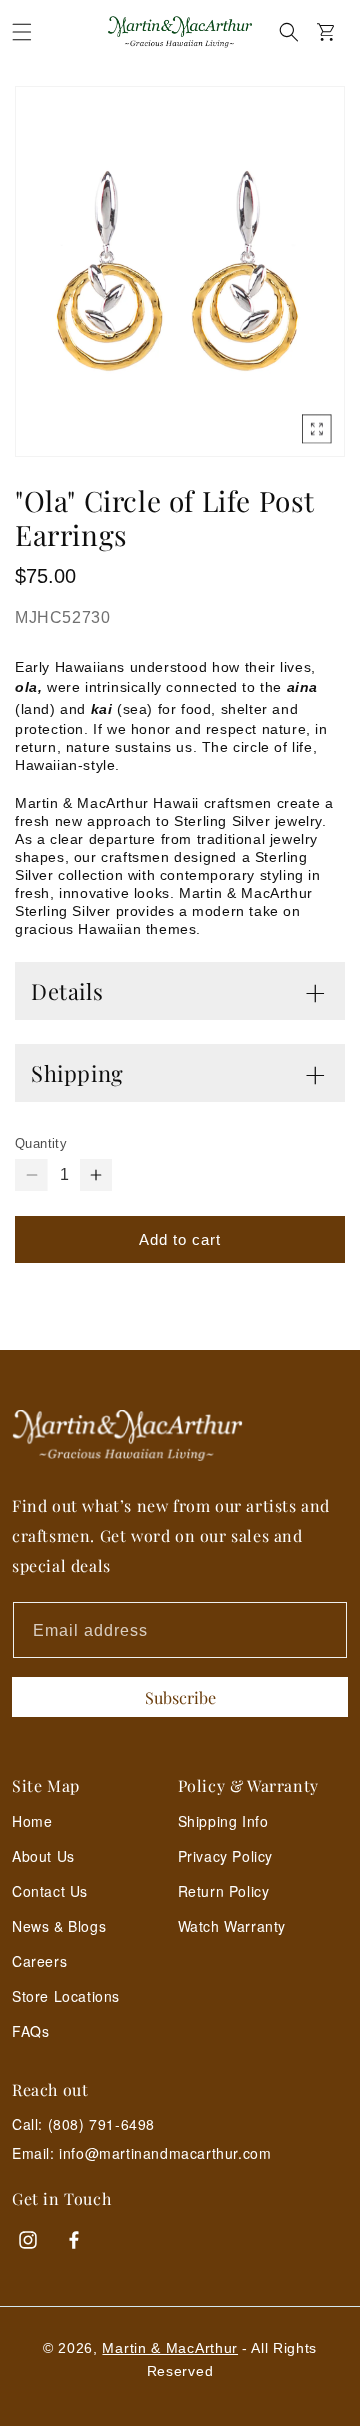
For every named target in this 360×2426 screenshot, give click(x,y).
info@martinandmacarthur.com (165, 2153)
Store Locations (66, 1996)
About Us (43, 1856)
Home (32, 1821)
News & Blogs (59, 1926)
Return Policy (224, 1891)
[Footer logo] (180, 1435)
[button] (22, 32)
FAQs (30, 2031)
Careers (39, 1961)
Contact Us (50, 1891)
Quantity (41, 1143)
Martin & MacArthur (170, 2348)
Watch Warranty (232, 1926)
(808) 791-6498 (101, 2124)
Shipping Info (223, 1821)
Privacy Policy (225, 1856)
